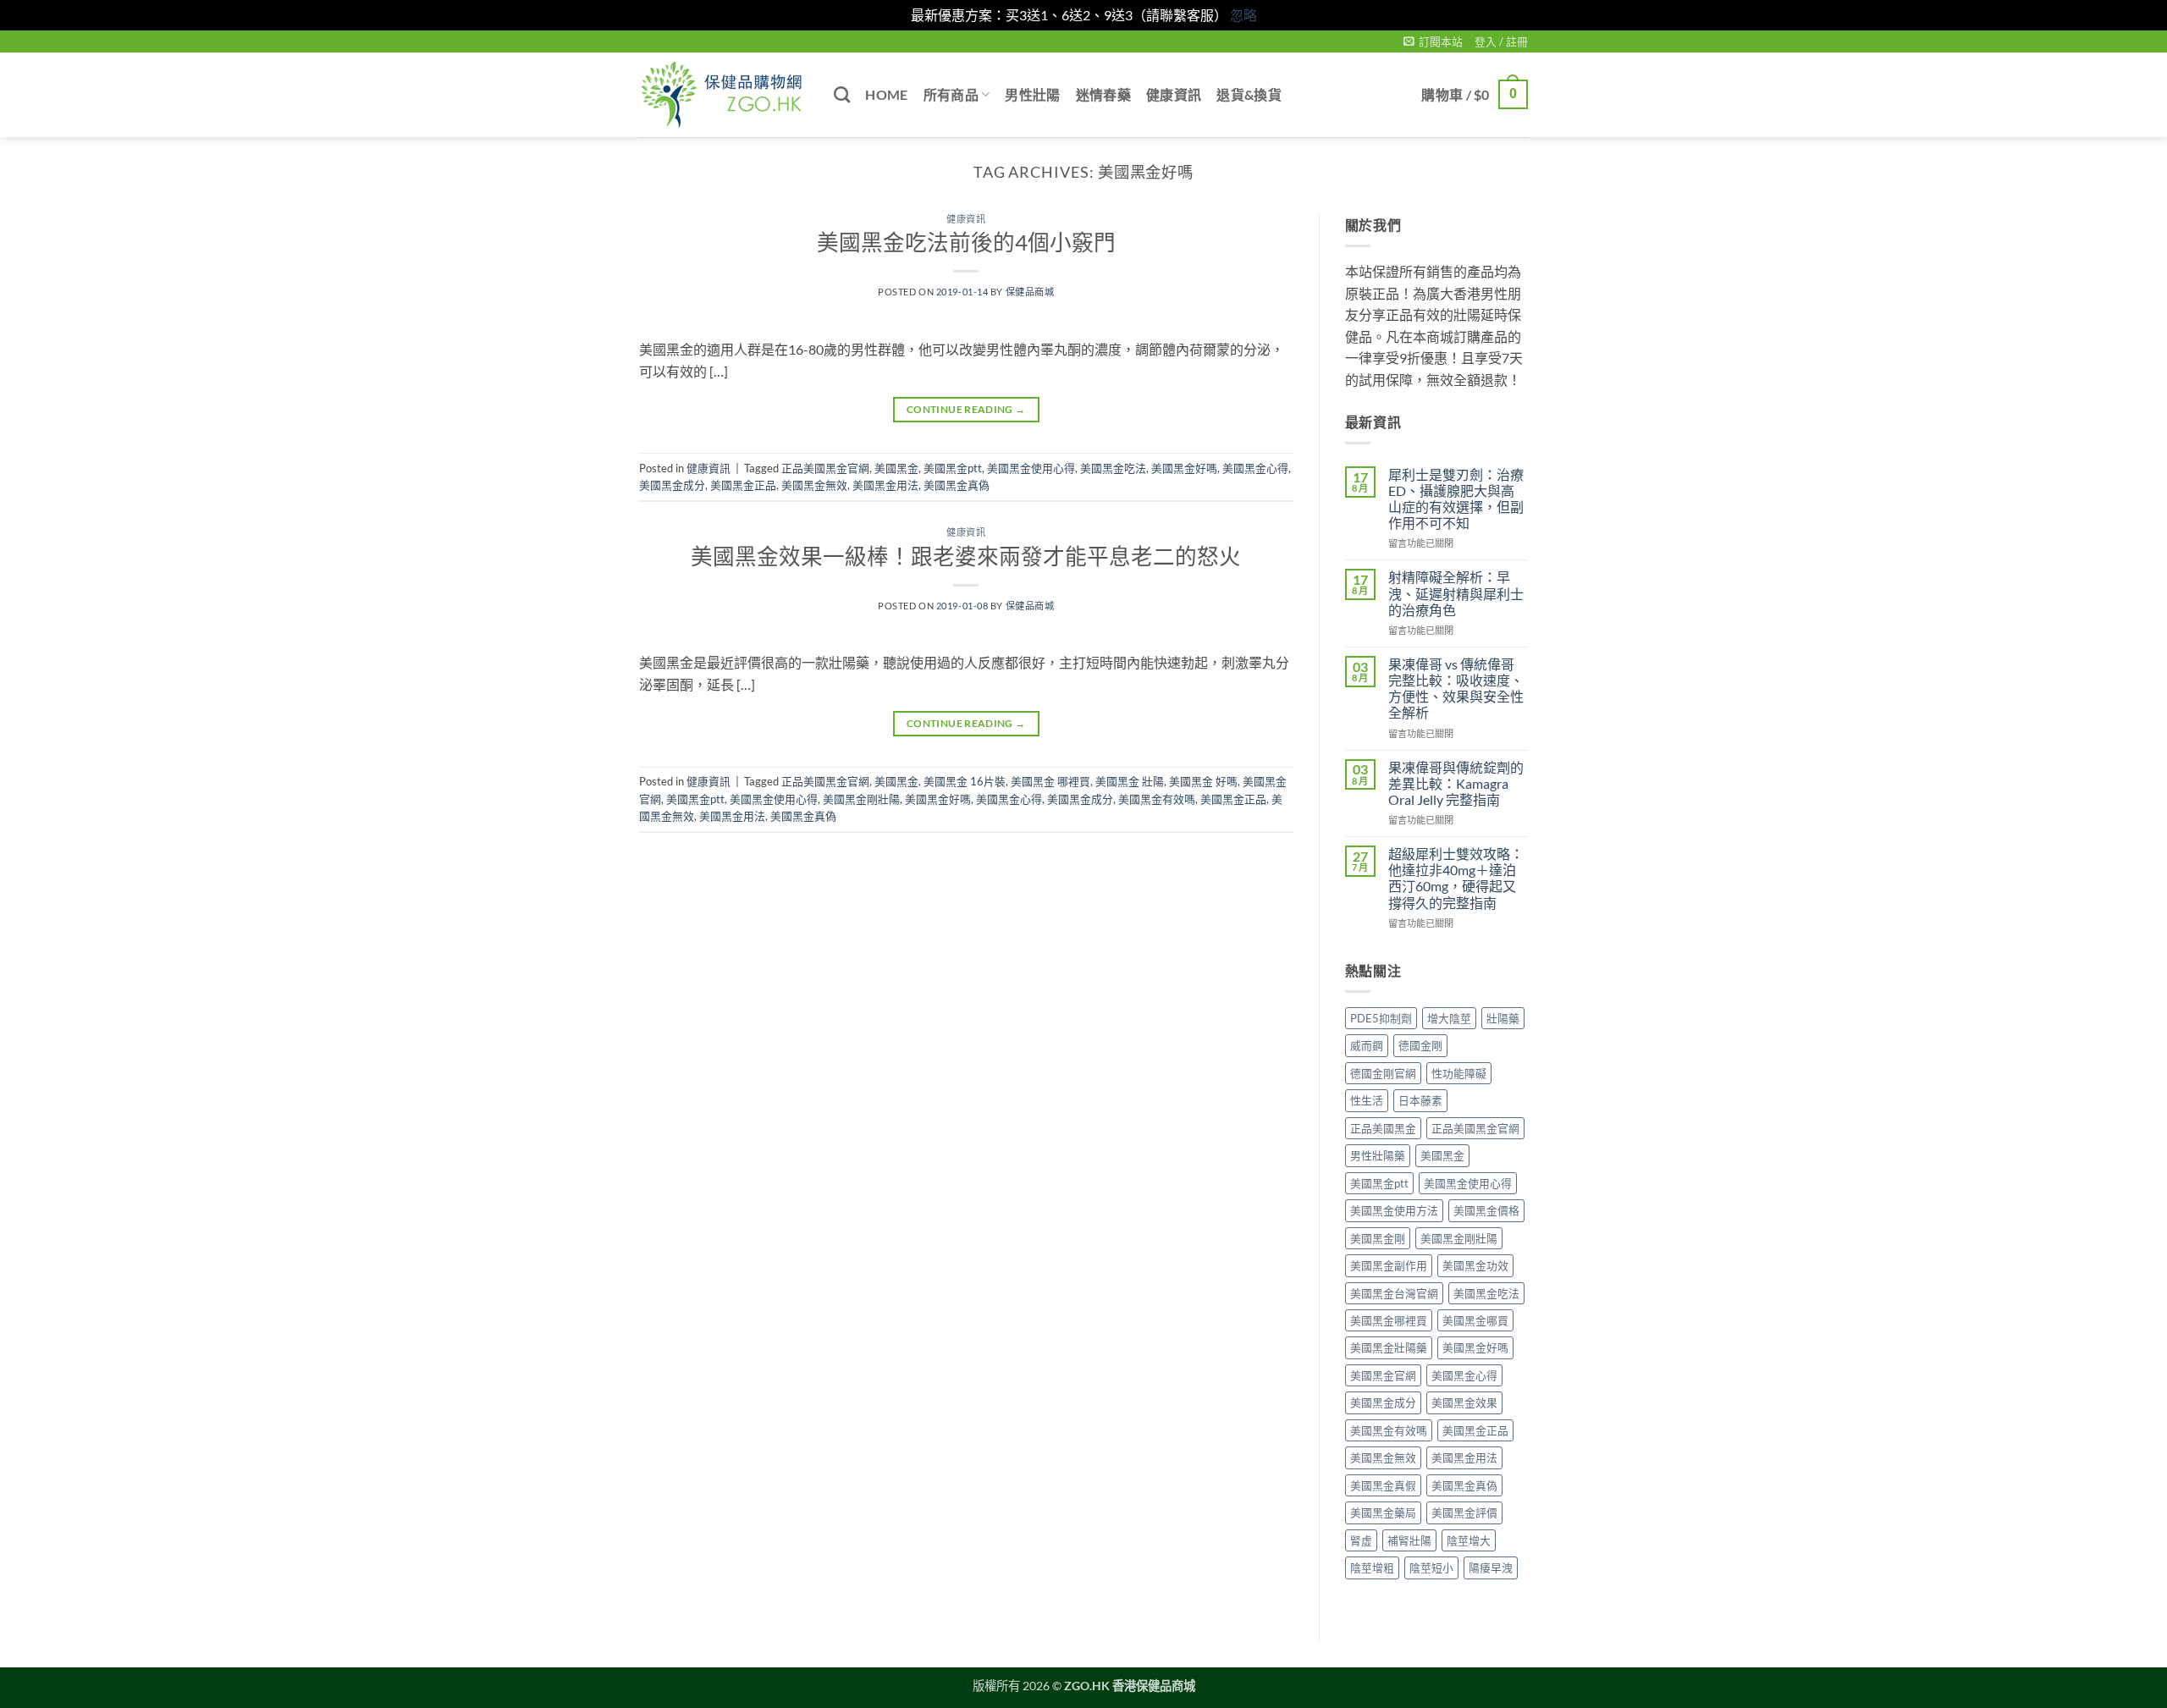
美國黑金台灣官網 (1394, 1293)
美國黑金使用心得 (1031, 468)
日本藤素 (1420, 1100)
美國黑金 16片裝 (965, 781)
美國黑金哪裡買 (1389, 1320)
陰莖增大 (1469, 1540)
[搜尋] (842, 94)
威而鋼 (1367, 1045)
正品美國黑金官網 (825, 468)
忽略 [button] (1243, 15)
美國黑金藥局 (1383, 1512)
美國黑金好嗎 (1184, 468)
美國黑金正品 (743, 485)
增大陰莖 (1449, 1018)
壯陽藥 (1503, 1018)
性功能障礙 (1459, 1073)
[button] (1433, 41)
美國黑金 (896, 468)
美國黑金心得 (1255, 468)
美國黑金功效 (1475, 1265)
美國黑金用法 (885, 485)
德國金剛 (1420, 1045)
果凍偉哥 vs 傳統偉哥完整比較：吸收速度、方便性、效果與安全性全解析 (1456, 689)
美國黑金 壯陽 (1130, 781)
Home (886, 94)
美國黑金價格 (1486, 1210)
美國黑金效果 (1464, 1402)
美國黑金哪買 (1475, 1320)
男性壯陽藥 (1378, 1155)
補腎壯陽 (1409, 1540)
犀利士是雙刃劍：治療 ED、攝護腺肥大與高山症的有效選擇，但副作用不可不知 (1456, 499)
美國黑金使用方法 (1394, 1210)
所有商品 (951, 94)
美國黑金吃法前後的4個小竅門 (966, 242)
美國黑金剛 (1378, 1238)
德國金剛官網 (1383, 1073)
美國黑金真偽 (957, 485)
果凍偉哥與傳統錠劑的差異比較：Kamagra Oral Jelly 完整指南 (1456, 783)
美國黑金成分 (672, 485)
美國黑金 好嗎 (1203, 781)
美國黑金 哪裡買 (1050, 781)
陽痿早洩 (1491, 1568)
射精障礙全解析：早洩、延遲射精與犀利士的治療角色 (1456, 593)
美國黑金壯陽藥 (1389, 1347)
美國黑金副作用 (1389, 1265)
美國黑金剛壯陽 (861, 799)
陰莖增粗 (1372, 1568)
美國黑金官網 (1383, 1375)
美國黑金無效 (814, 485)
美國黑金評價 (1464, 1512)
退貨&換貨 (1249, 94)
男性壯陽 (1032, 94)
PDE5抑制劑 (1381, 1018)
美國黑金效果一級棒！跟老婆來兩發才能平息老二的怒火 (966, 556)
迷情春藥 (1103, 94)
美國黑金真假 (1383, 1485)
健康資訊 (1174, 94)
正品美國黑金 (1383, 1128)
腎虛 (1361, 1540)
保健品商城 (1030, 292)
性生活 (1367, 1100)
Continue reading (966, 409)
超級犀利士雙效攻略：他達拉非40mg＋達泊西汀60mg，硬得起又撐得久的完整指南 (1456, 878)
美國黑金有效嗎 (1157, 799)
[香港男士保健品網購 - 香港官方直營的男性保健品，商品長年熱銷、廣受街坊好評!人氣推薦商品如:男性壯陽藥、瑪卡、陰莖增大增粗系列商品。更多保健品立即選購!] (724, 95)
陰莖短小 (1431, 1568)
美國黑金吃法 (1113, 468)
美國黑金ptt (953, 468)
